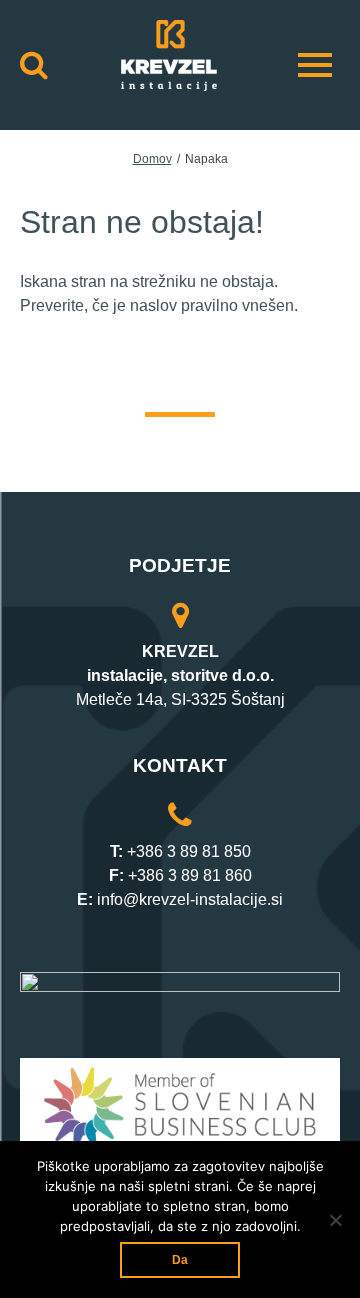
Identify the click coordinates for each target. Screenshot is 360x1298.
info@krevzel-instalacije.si (190, 899)
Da (180, 1260)
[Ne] (335, 1220)
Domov (152, 159)
